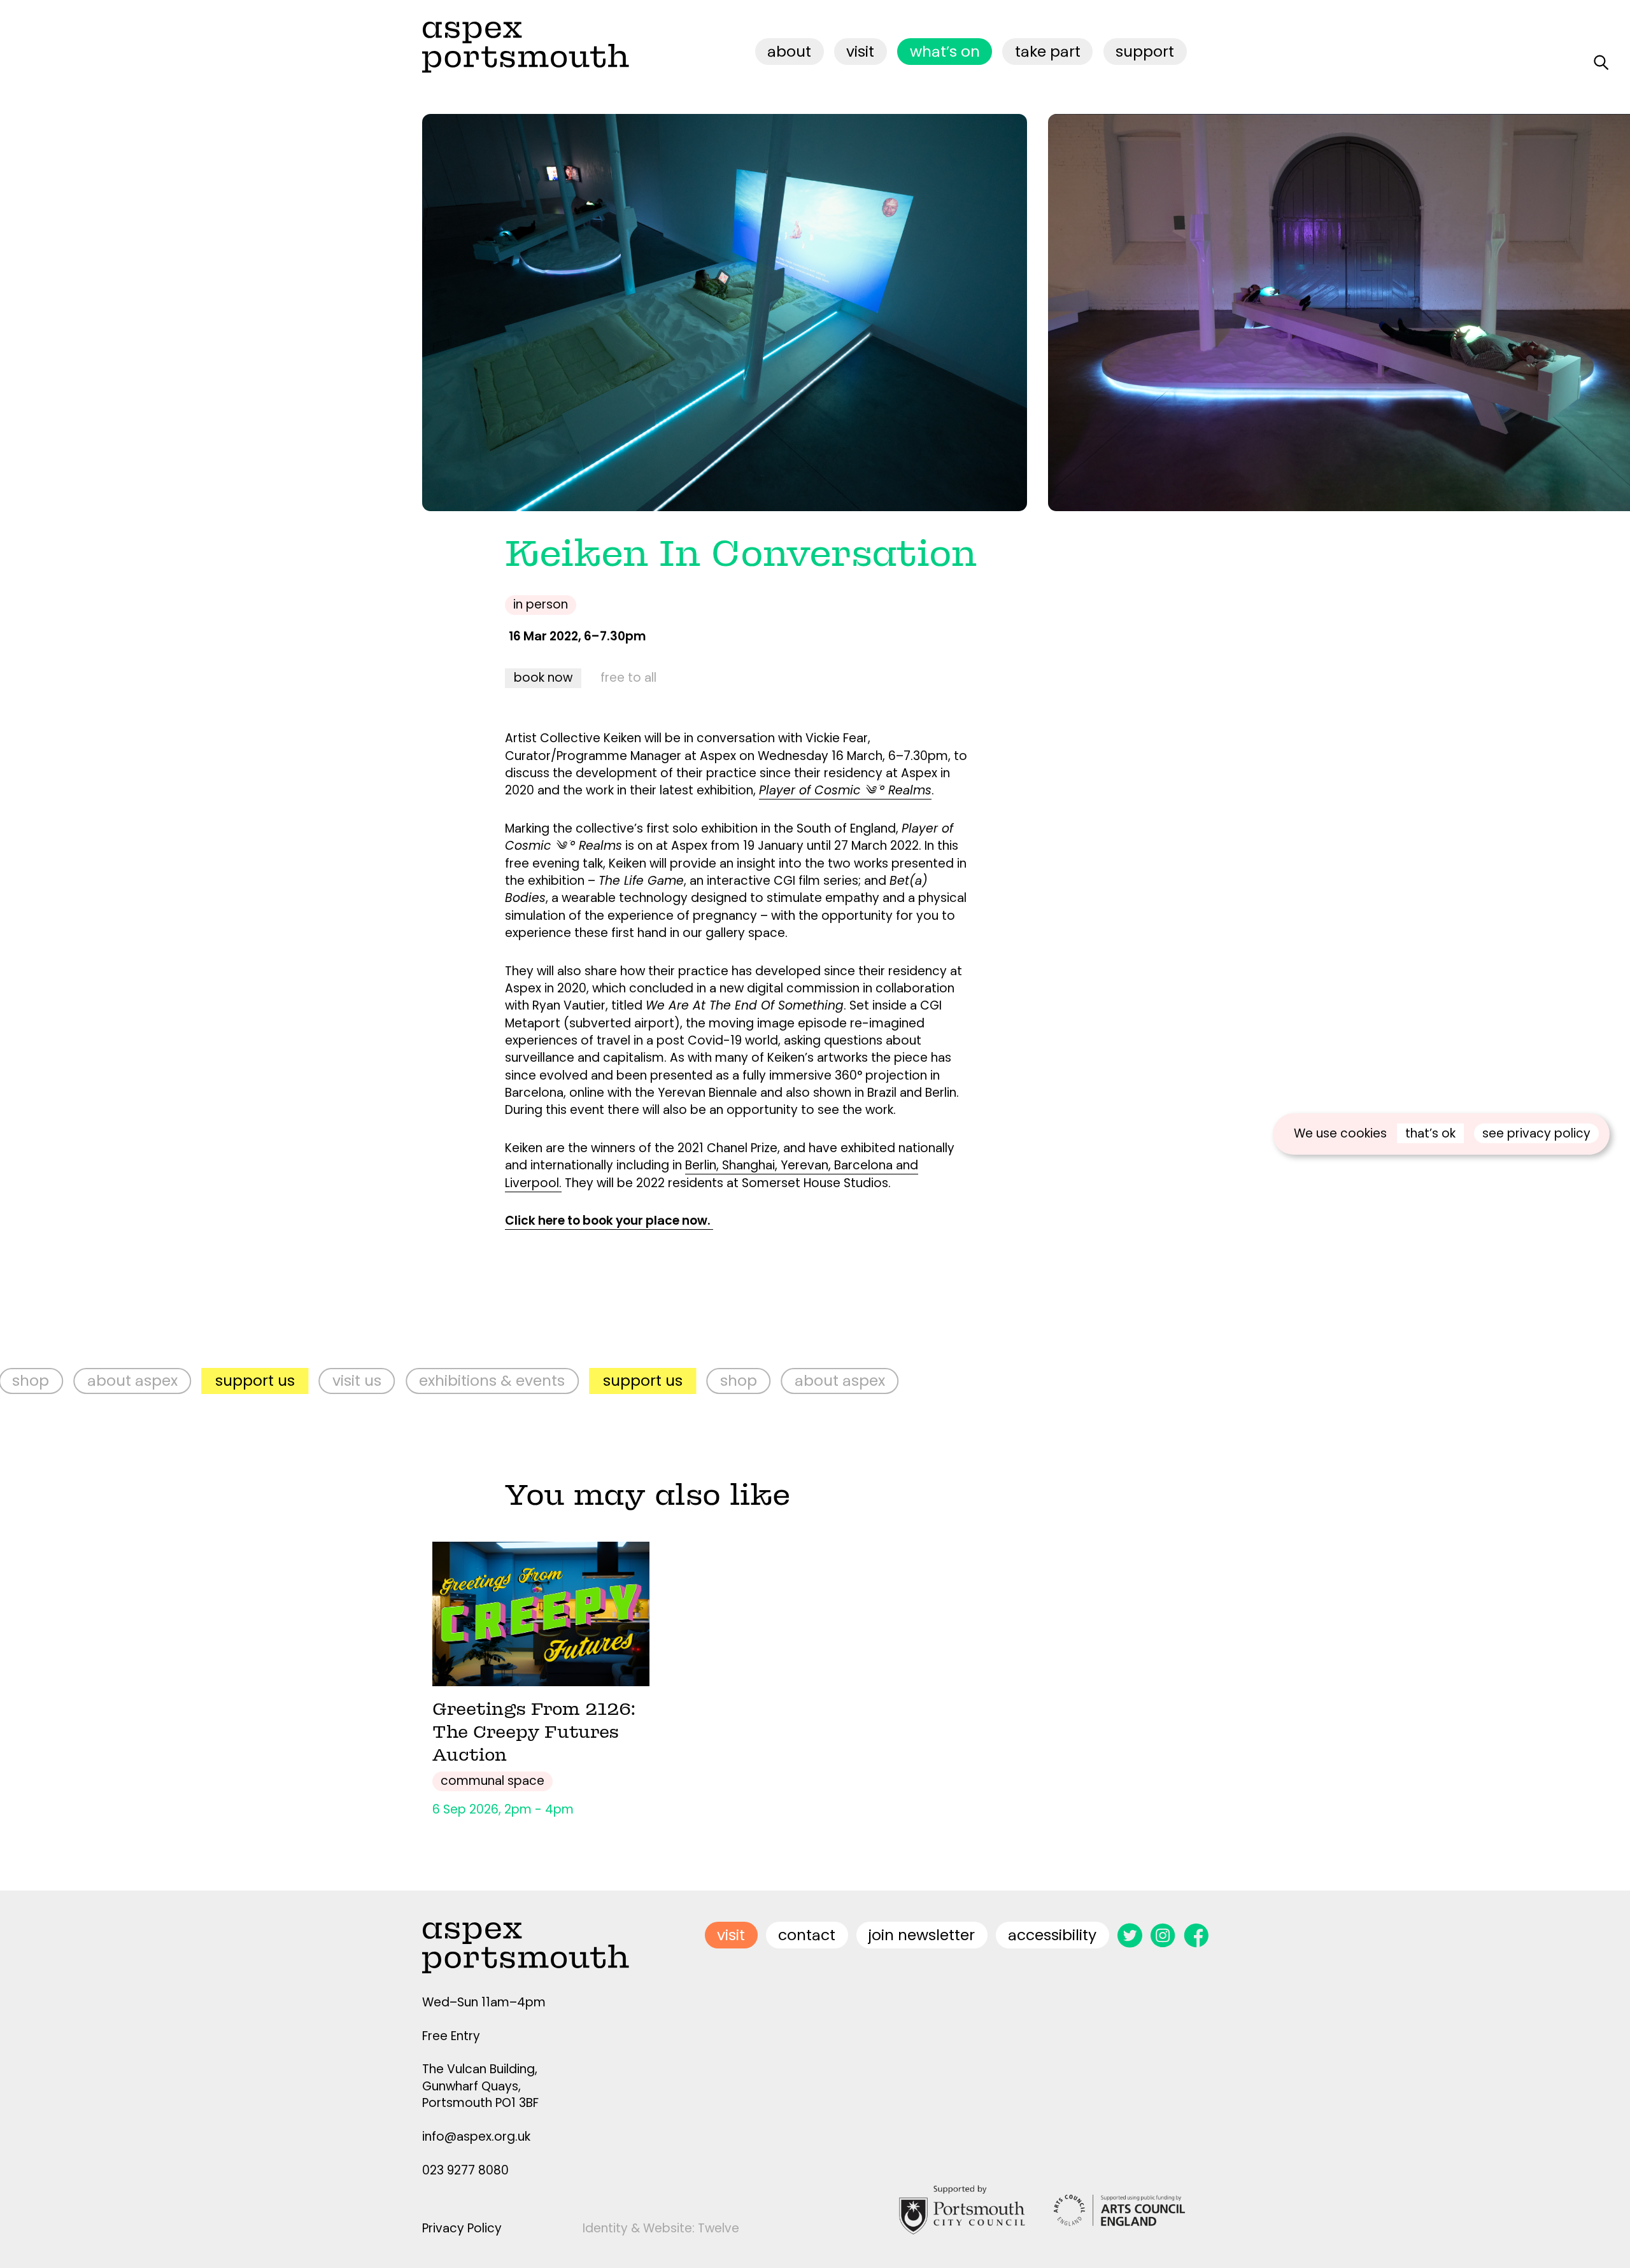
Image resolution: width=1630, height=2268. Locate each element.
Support (1145, 51)
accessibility (1052, 1935)
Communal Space (493, 1781)
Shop (542, 1380)
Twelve (719, 2228)
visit (860, 51)
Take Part (1048, 51)
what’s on (945, 51)
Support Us (58, 1380)
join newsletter (922, 1935)
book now (543, 678)
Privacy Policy (462, 2228)
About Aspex (643, 1380)
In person (541, 604)
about (789, 51)
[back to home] (526, 47)
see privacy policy (1536, 1133)
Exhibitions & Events (296, 1380)
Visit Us (160, 1380)
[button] (1167, 313)
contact (807, 1935)
